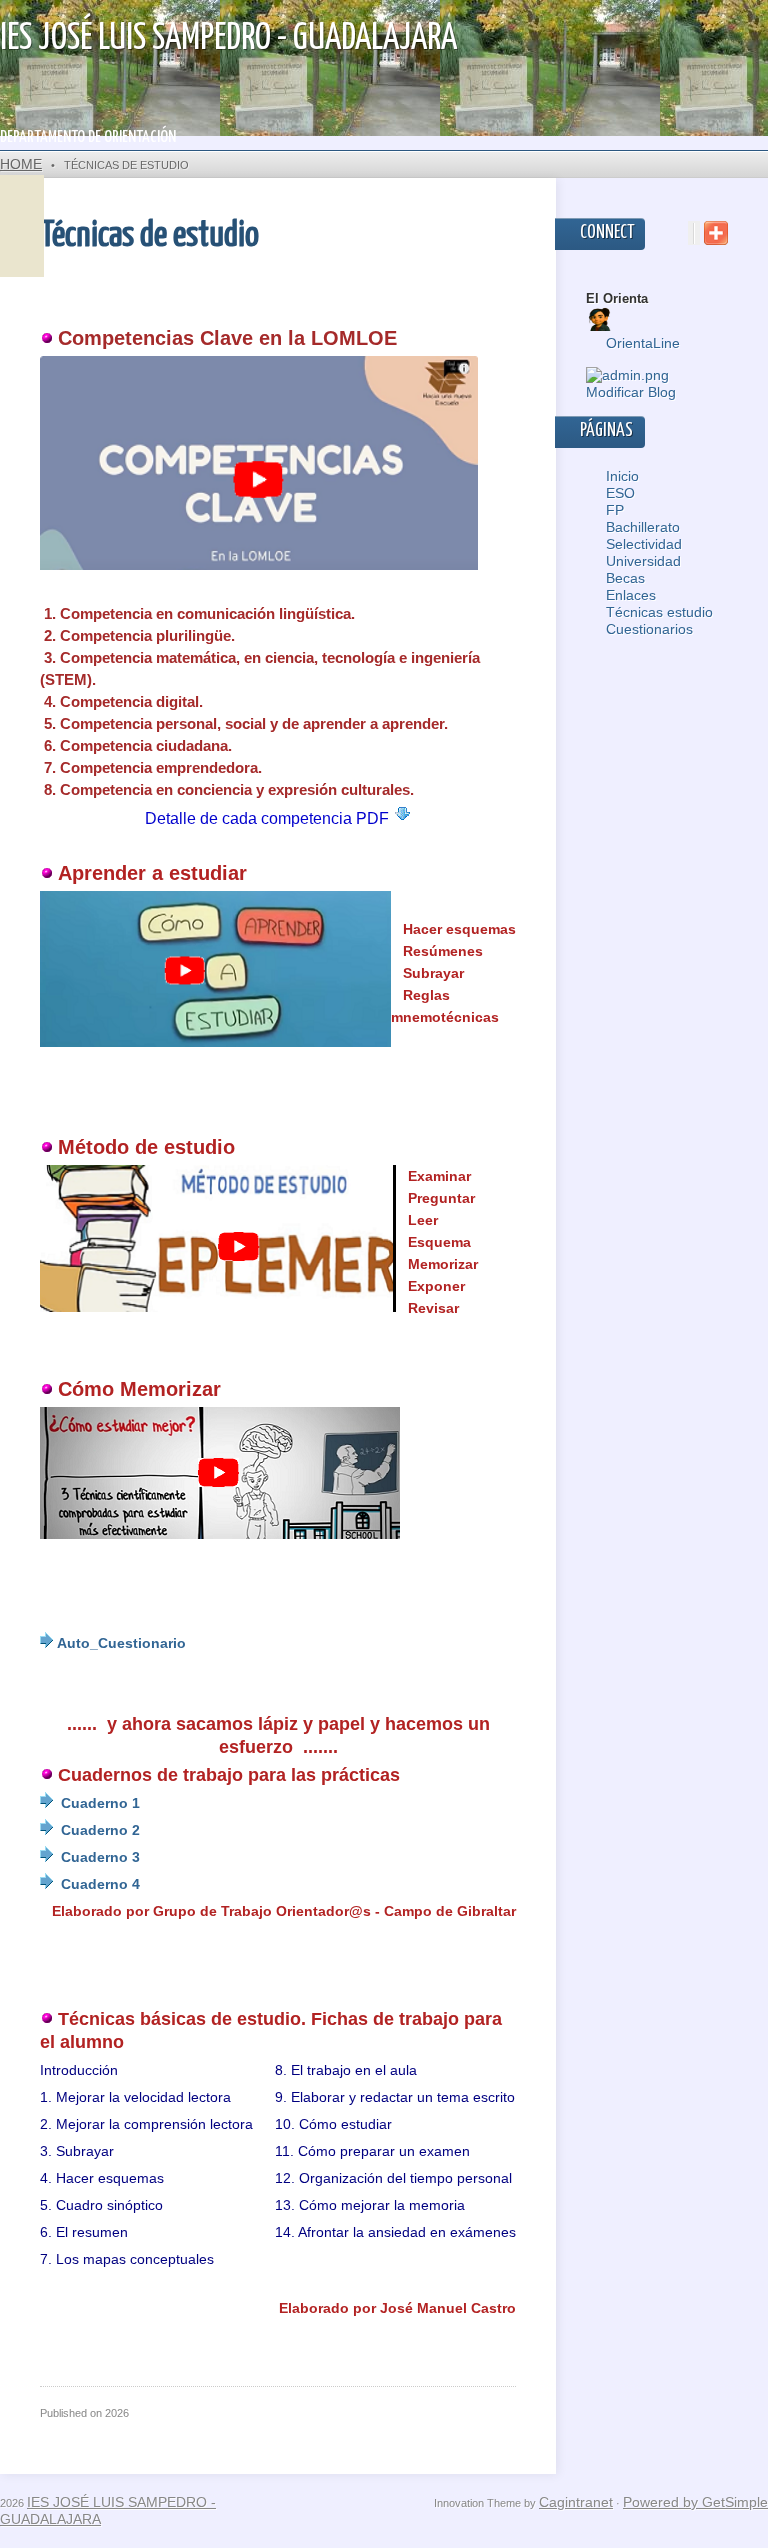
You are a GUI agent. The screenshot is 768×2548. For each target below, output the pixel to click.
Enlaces (631, 595)
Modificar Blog (631, 392)
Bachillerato (643, 527)
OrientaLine (643, 343)
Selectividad (644, 544)
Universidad (643, 561)
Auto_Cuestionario (121, 1643)
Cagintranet (576, 2502)
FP (615, 510)
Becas (625, 578)
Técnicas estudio (659, 612)
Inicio (622, 476)
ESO (620, 493)
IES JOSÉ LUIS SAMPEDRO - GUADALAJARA (228, 39)
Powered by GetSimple (695, 2502)
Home (21, 164)
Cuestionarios (649, 629)
